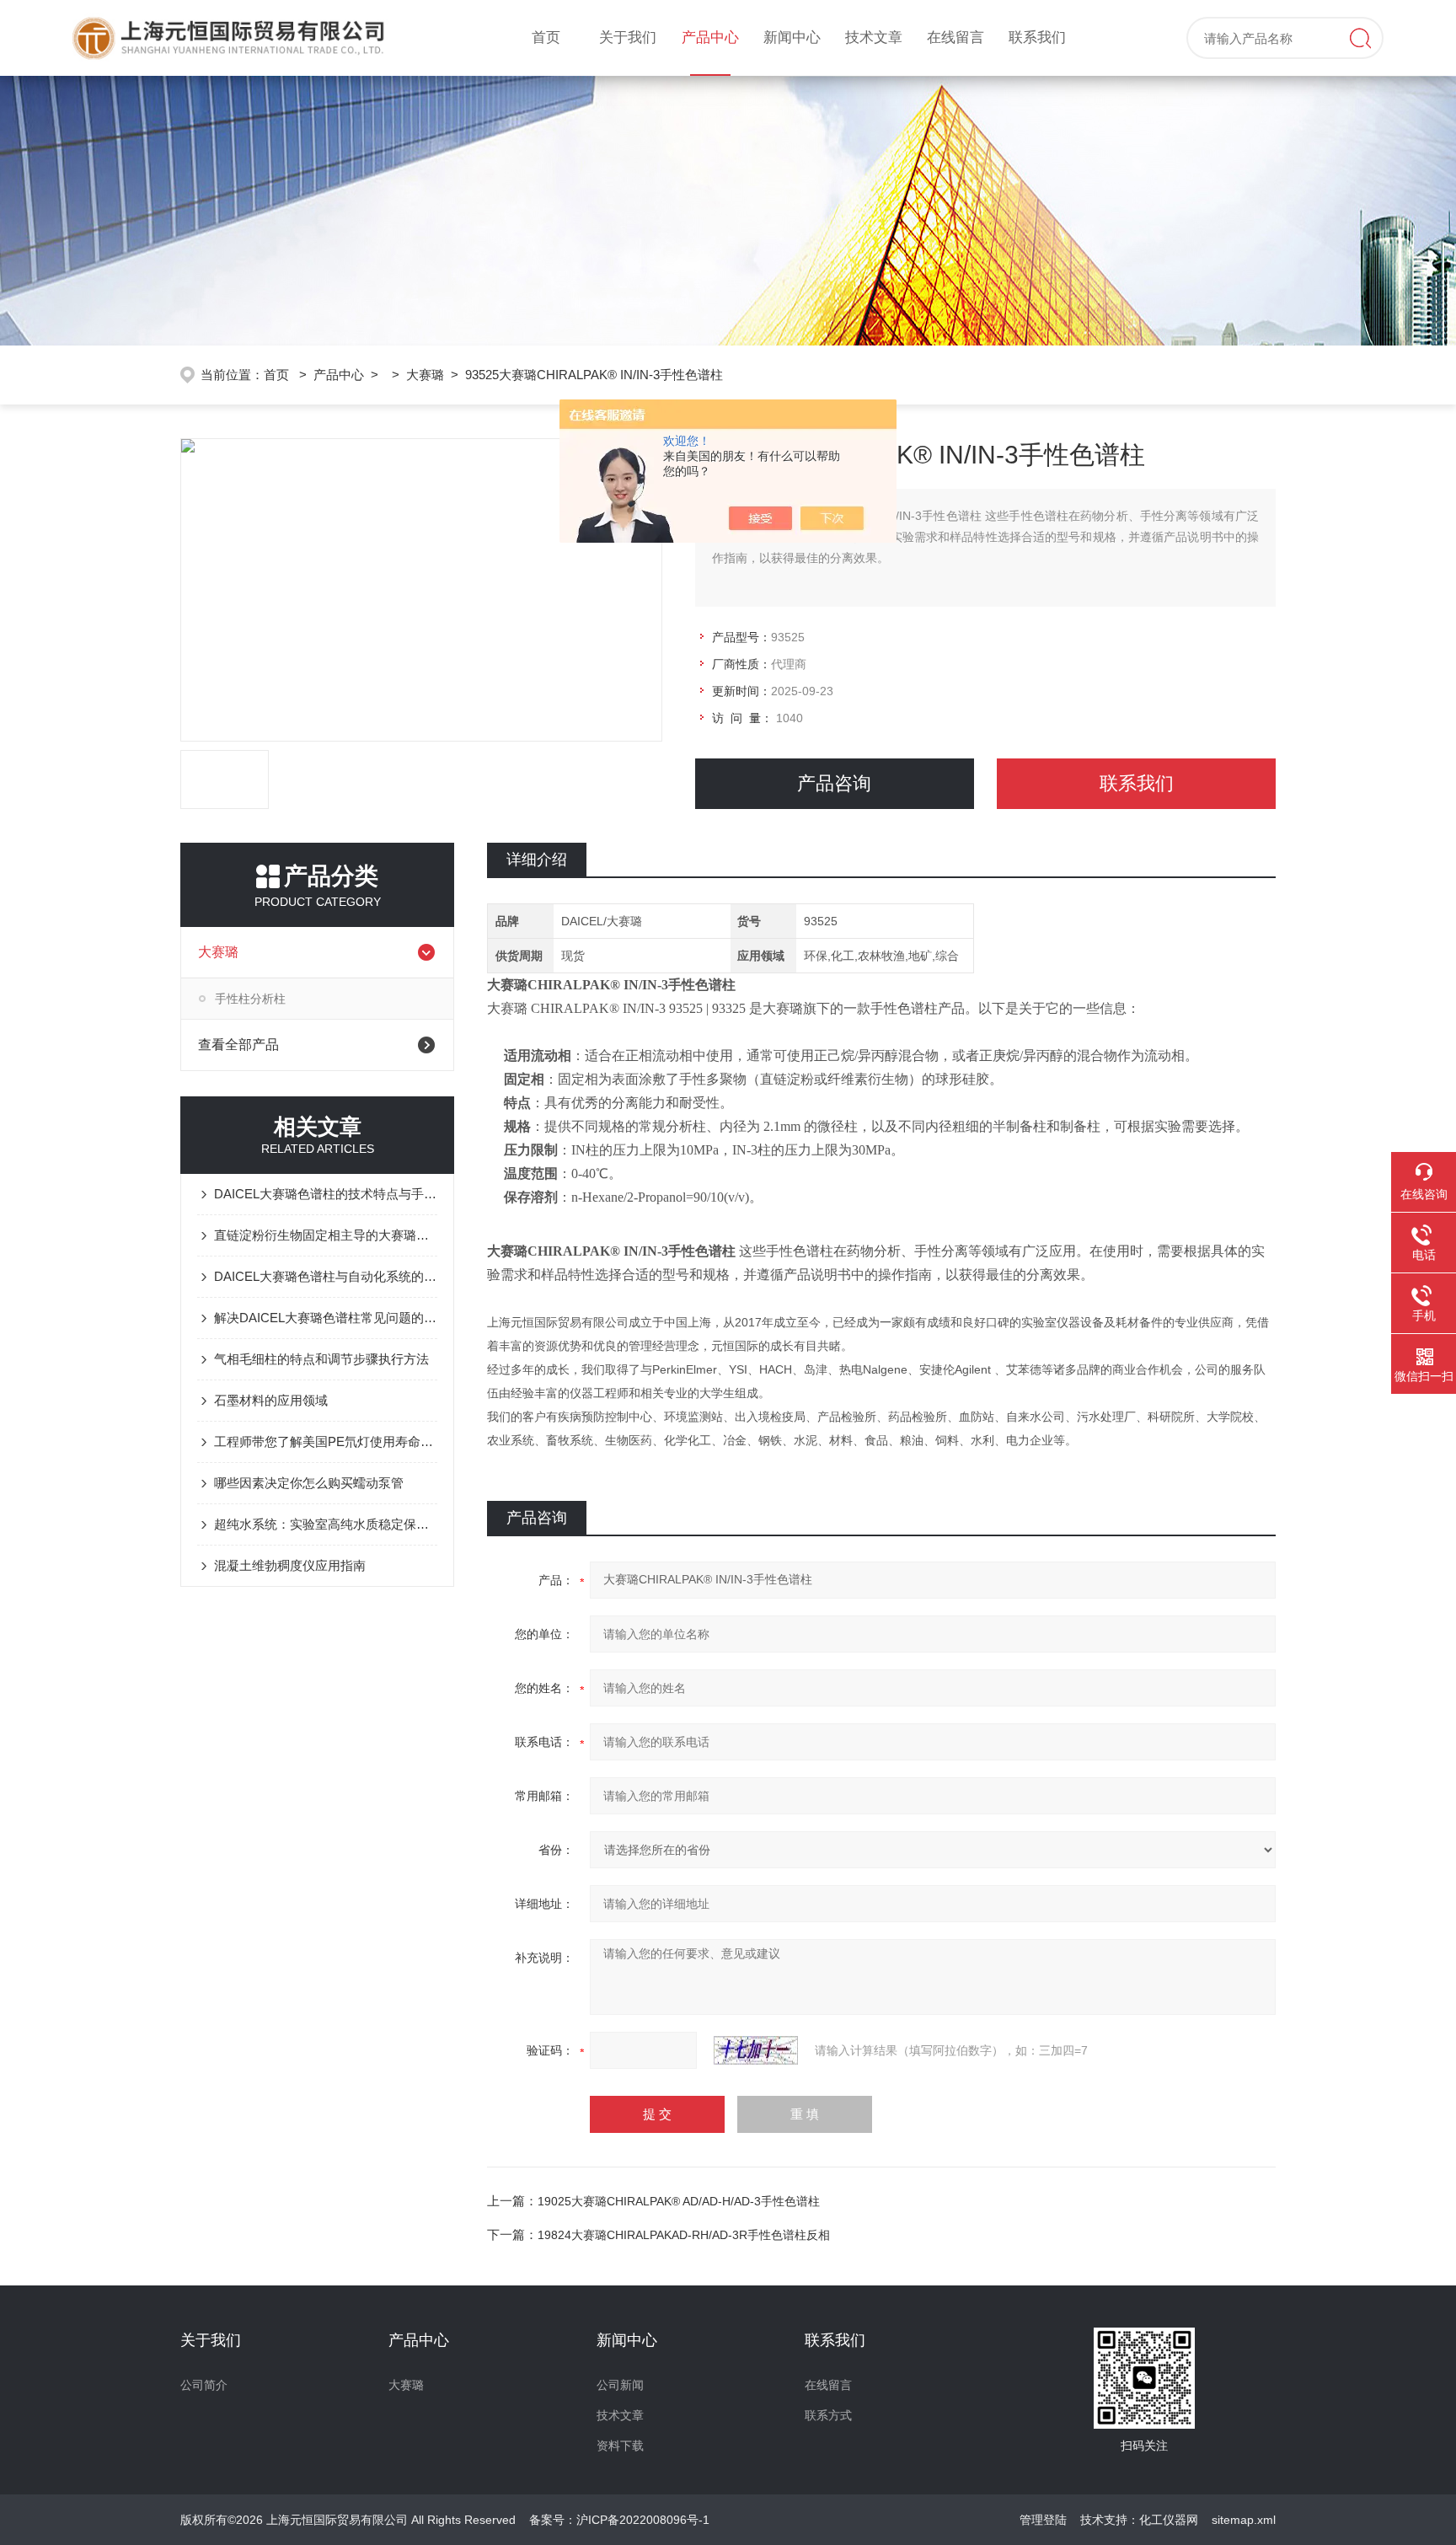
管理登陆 (1043, 2520)
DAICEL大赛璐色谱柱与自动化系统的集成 (326, 1276)
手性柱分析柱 (250, 999)
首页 (546, 38)
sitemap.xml (1244, 2520)
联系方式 (828, 2415)
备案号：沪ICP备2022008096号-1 (619, 2520)
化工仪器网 (1169, 2520)
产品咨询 (834, 783)
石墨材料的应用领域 (271, 1400)
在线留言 (955, 38)
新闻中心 (792, 38)
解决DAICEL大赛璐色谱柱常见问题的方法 (326, 1318)
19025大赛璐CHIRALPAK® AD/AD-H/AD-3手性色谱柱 (679, 2201)
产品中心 (710, 38)
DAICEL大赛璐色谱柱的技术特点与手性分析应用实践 (326, 1194)
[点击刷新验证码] (756, 2050)
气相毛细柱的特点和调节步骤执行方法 (321, 1359)
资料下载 (620, 2446)
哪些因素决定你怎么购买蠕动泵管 (309, 1483)
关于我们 (628, 38)
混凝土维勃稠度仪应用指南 (290, 1565)
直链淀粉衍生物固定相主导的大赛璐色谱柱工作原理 (326, 1235)
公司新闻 (620, 2385)
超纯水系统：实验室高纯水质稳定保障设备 (326, 1524)
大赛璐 (425, 375)
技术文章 (874, 38)
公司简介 (204, 2385)
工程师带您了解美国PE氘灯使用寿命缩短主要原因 (326, 1441)
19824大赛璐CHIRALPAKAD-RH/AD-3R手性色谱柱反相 (684, 2235)
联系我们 (1037, 38)
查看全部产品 (238, 1045)
